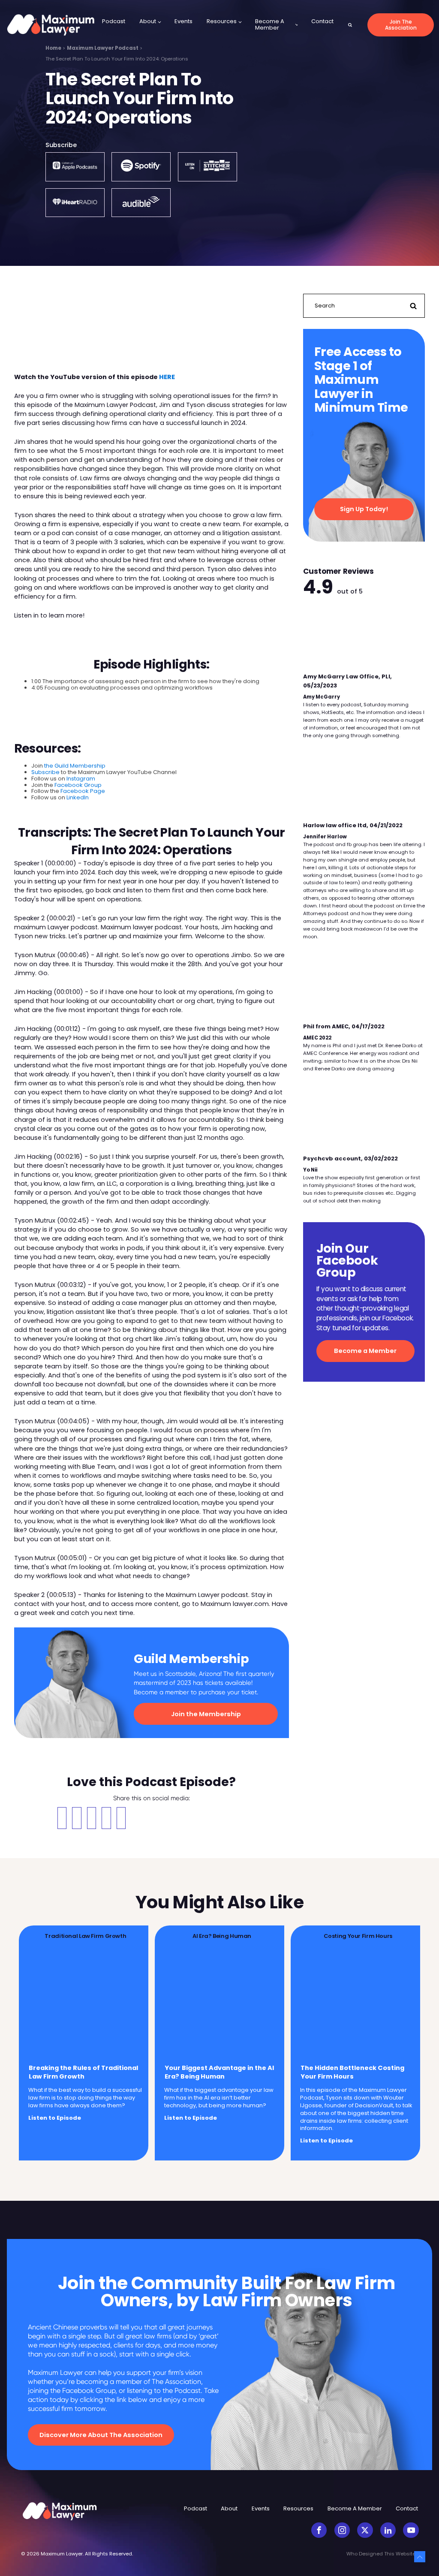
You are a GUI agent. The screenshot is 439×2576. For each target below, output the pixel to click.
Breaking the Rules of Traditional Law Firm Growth (83, 2072)
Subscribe (45, 772)
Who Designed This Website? (382, 2554)
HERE (167, 377)
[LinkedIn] (121, 1818)
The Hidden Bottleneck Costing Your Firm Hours (352, 2072)
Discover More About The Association (101, 2435)
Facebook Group (78, 785)
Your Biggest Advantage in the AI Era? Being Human (219, 2072)
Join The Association (401, 25)
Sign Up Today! (364, 509)
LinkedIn (78, 797)
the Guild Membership (75, 766)
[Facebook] (62, 1818)
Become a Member (365, 1351)
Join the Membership (206, 1714)
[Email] (92, 1818)
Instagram (81, 779)
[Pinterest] (106, 1818)
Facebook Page (83, 791)
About (148, 21)
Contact (322, 21)
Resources (222, 21)
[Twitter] (77, 1818)
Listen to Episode (55, 2118)
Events (183, 21)
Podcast (114, 21)
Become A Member (270, 24)
